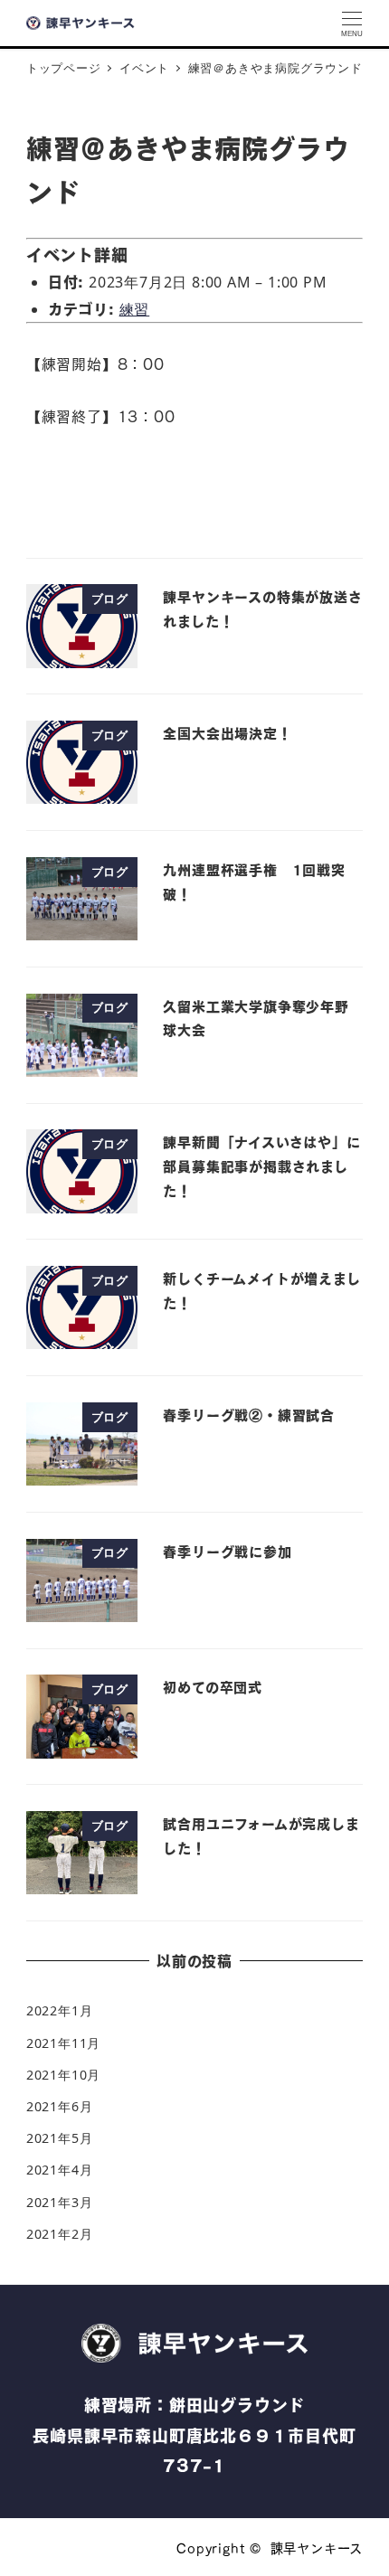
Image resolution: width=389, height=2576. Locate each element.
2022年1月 (60, 2010)
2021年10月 (63, 2075)
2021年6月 (60, 2106)
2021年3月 (60, 2202)
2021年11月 (63, 2043)
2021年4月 (60, 2170)
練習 (135, 309)
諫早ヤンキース (317, 2547)
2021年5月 (60, 2138)
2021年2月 (60, 2234)
